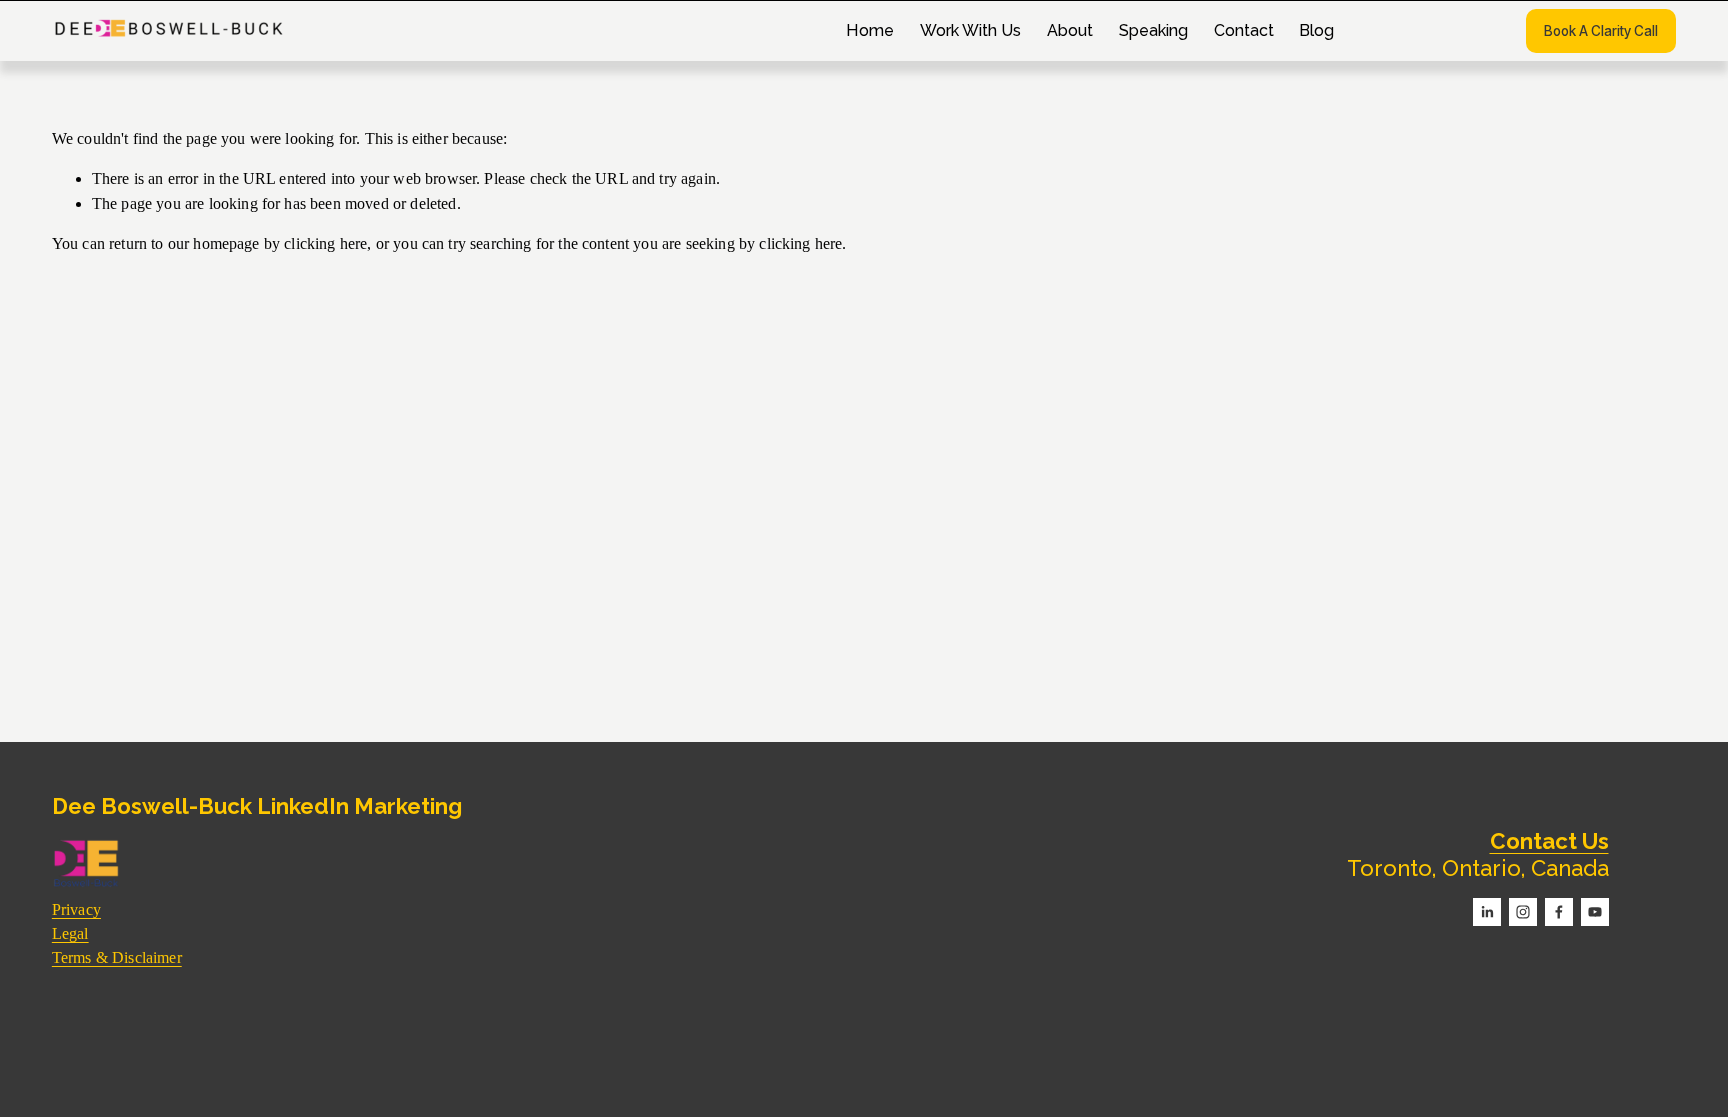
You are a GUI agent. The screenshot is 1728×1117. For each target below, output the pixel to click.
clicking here (325, 243)
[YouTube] (1595, 912)
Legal (70, 933)
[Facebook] (1559, 912)
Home (870, 30)
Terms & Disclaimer (117, 957)
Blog (1316, 30)
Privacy (76, 909)
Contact (1244, 30)
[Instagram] (1523, 912)
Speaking (1153, 30)
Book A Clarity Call (1601, 31)
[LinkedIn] (1487, 912)
